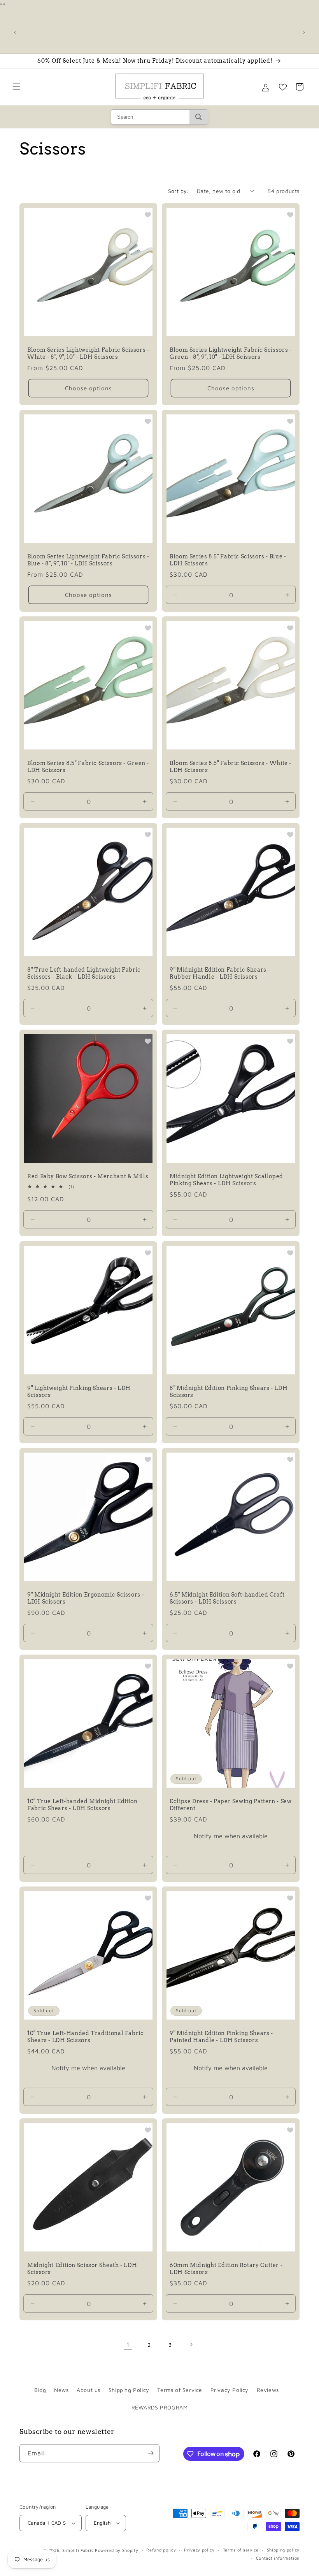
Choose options (89, 388)
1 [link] (128, 2344)
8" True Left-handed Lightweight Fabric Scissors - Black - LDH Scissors (84, 973)
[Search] (199, 117)
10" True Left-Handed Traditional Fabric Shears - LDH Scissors (86, 2037)
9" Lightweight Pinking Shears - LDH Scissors (79, 1392)
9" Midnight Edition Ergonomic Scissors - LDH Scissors (86, 1598)
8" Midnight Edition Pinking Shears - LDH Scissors (229, 1392)
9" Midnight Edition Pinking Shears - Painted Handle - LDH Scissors (221, 2037)
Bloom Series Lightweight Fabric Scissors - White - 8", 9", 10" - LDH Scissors (88, 353)
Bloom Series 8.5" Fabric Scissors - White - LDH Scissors (230, 767)
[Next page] (191, 2344)
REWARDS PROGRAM (160, 2407)
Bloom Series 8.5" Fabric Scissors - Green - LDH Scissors (88, 767)
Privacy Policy (230, 2390)
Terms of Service (180, 2390)
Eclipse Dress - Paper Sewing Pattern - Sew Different (230, 1805)
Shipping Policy (129, 2390)
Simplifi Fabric (78, 2550)
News (61, 2390)
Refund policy (161, 2550)
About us (89, 2390)
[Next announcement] (304, 32)
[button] (16, 87)
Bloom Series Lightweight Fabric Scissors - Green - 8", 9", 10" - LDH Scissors (230, 353)
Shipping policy (283, 2550)
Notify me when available (231, 1836)
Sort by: (179, 191)
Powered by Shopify (117, 2550)
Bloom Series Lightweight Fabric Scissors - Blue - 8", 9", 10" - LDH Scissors (88, 560)
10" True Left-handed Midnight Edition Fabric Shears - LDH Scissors (82, 1805)
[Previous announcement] (15, 32)
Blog (40, 2390)
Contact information (278, 2558)
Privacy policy (199, 2550)
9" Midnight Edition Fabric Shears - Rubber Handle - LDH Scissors (220, 973)
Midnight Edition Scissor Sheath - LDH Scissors (82, 2269)
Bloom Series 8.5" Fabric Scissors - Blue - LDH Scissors (228, 560)
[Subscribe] (151, 2453)
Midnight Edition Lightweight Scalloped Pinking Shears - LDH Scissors (226, 1180)
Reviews (268, 2390)
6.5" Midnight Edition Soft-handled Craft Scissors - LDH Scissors (227, 1598)
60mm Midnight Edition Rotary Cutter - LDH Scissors (226, 2269)
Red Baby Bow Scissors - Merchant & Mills (88, 1176)
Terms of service (241, 2550)
